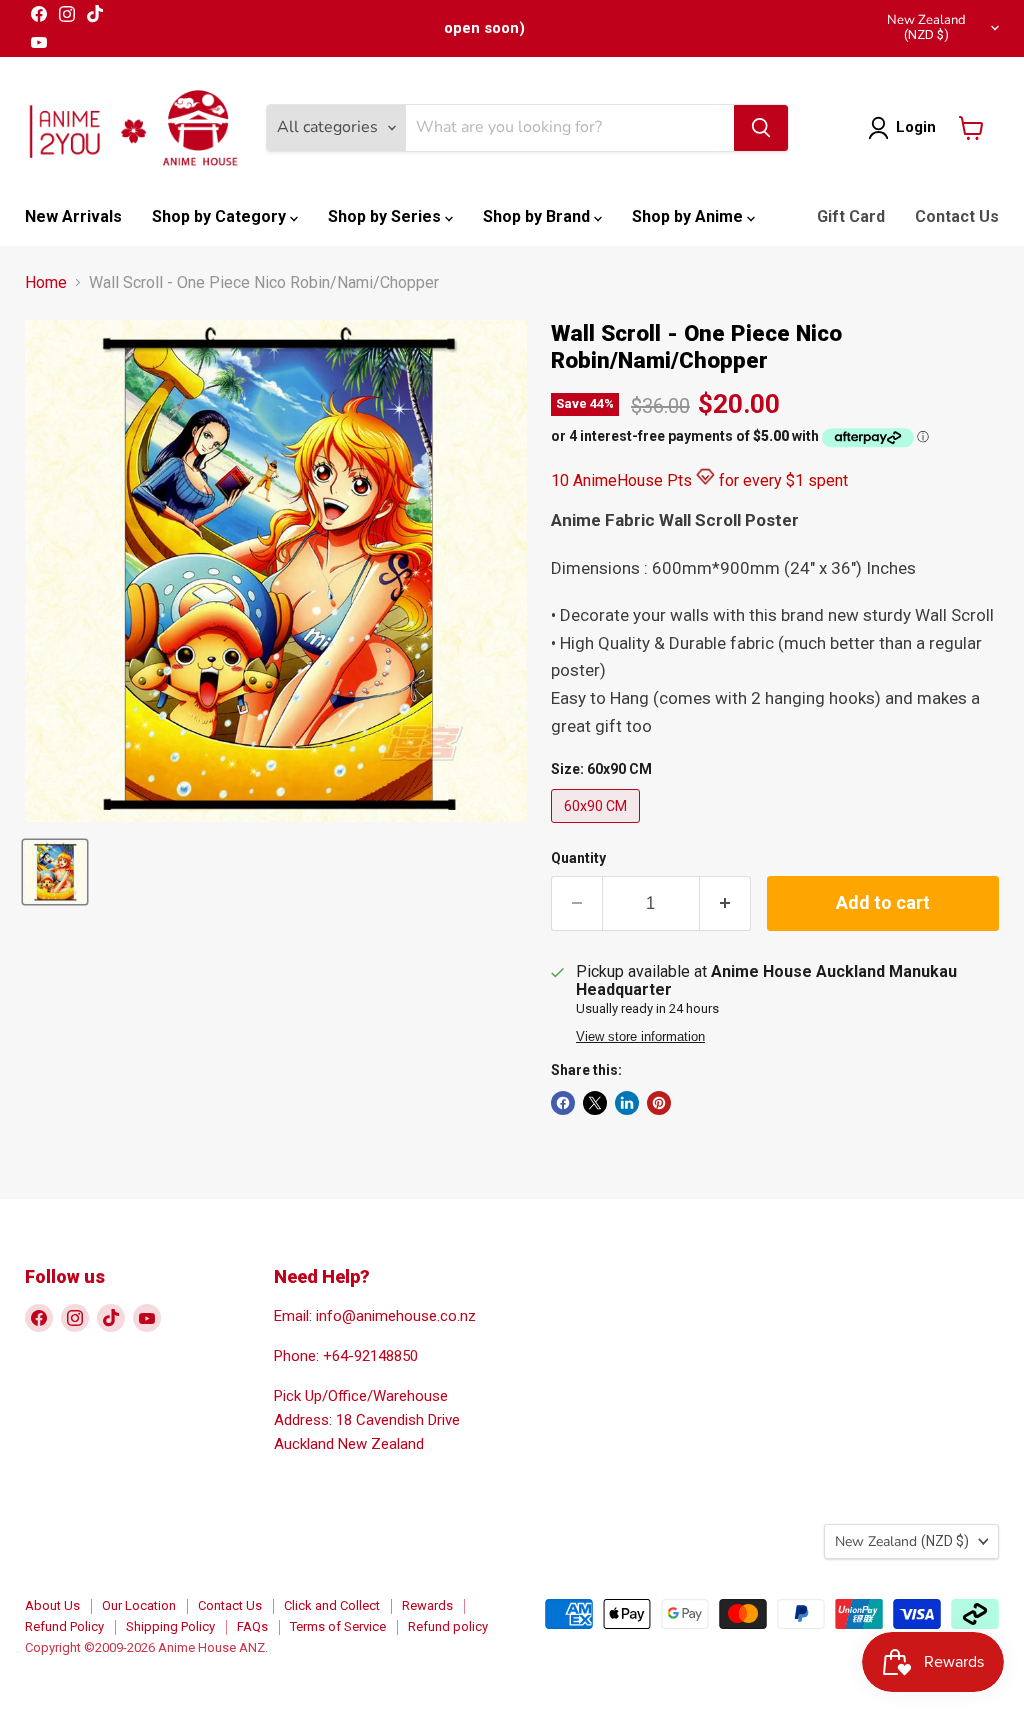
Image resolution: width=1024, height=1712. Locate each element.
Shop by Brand (538, 216)
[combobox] (570, 128)
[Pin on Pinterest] (659, 1103)
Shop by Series (386, 216)
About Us (52, 1605)
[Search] (761, 128)
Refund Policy (64, 1626)
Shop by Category (221, 216)
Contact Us (957, 216)
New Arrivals (73, 216)
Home (46, 283)
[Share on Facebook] (563, 1103)
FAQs (252, 1626)
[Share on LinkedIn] (627, 1103)
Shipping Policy (170, 1626)
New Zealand (926, 26)
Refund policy (448, 1626)
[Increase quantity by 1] (725, 903)
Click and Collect (332, 1605)
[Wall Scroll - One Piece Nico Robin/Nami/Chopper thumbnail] (55, 872)
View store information (640, 1037)
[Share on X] (595, 1103)
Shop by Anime (689, 216)
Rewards (427, 1605)
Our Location (139, 1605)
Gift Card (851, 216)
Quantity (578, 858)
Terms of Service (338, 1626)
